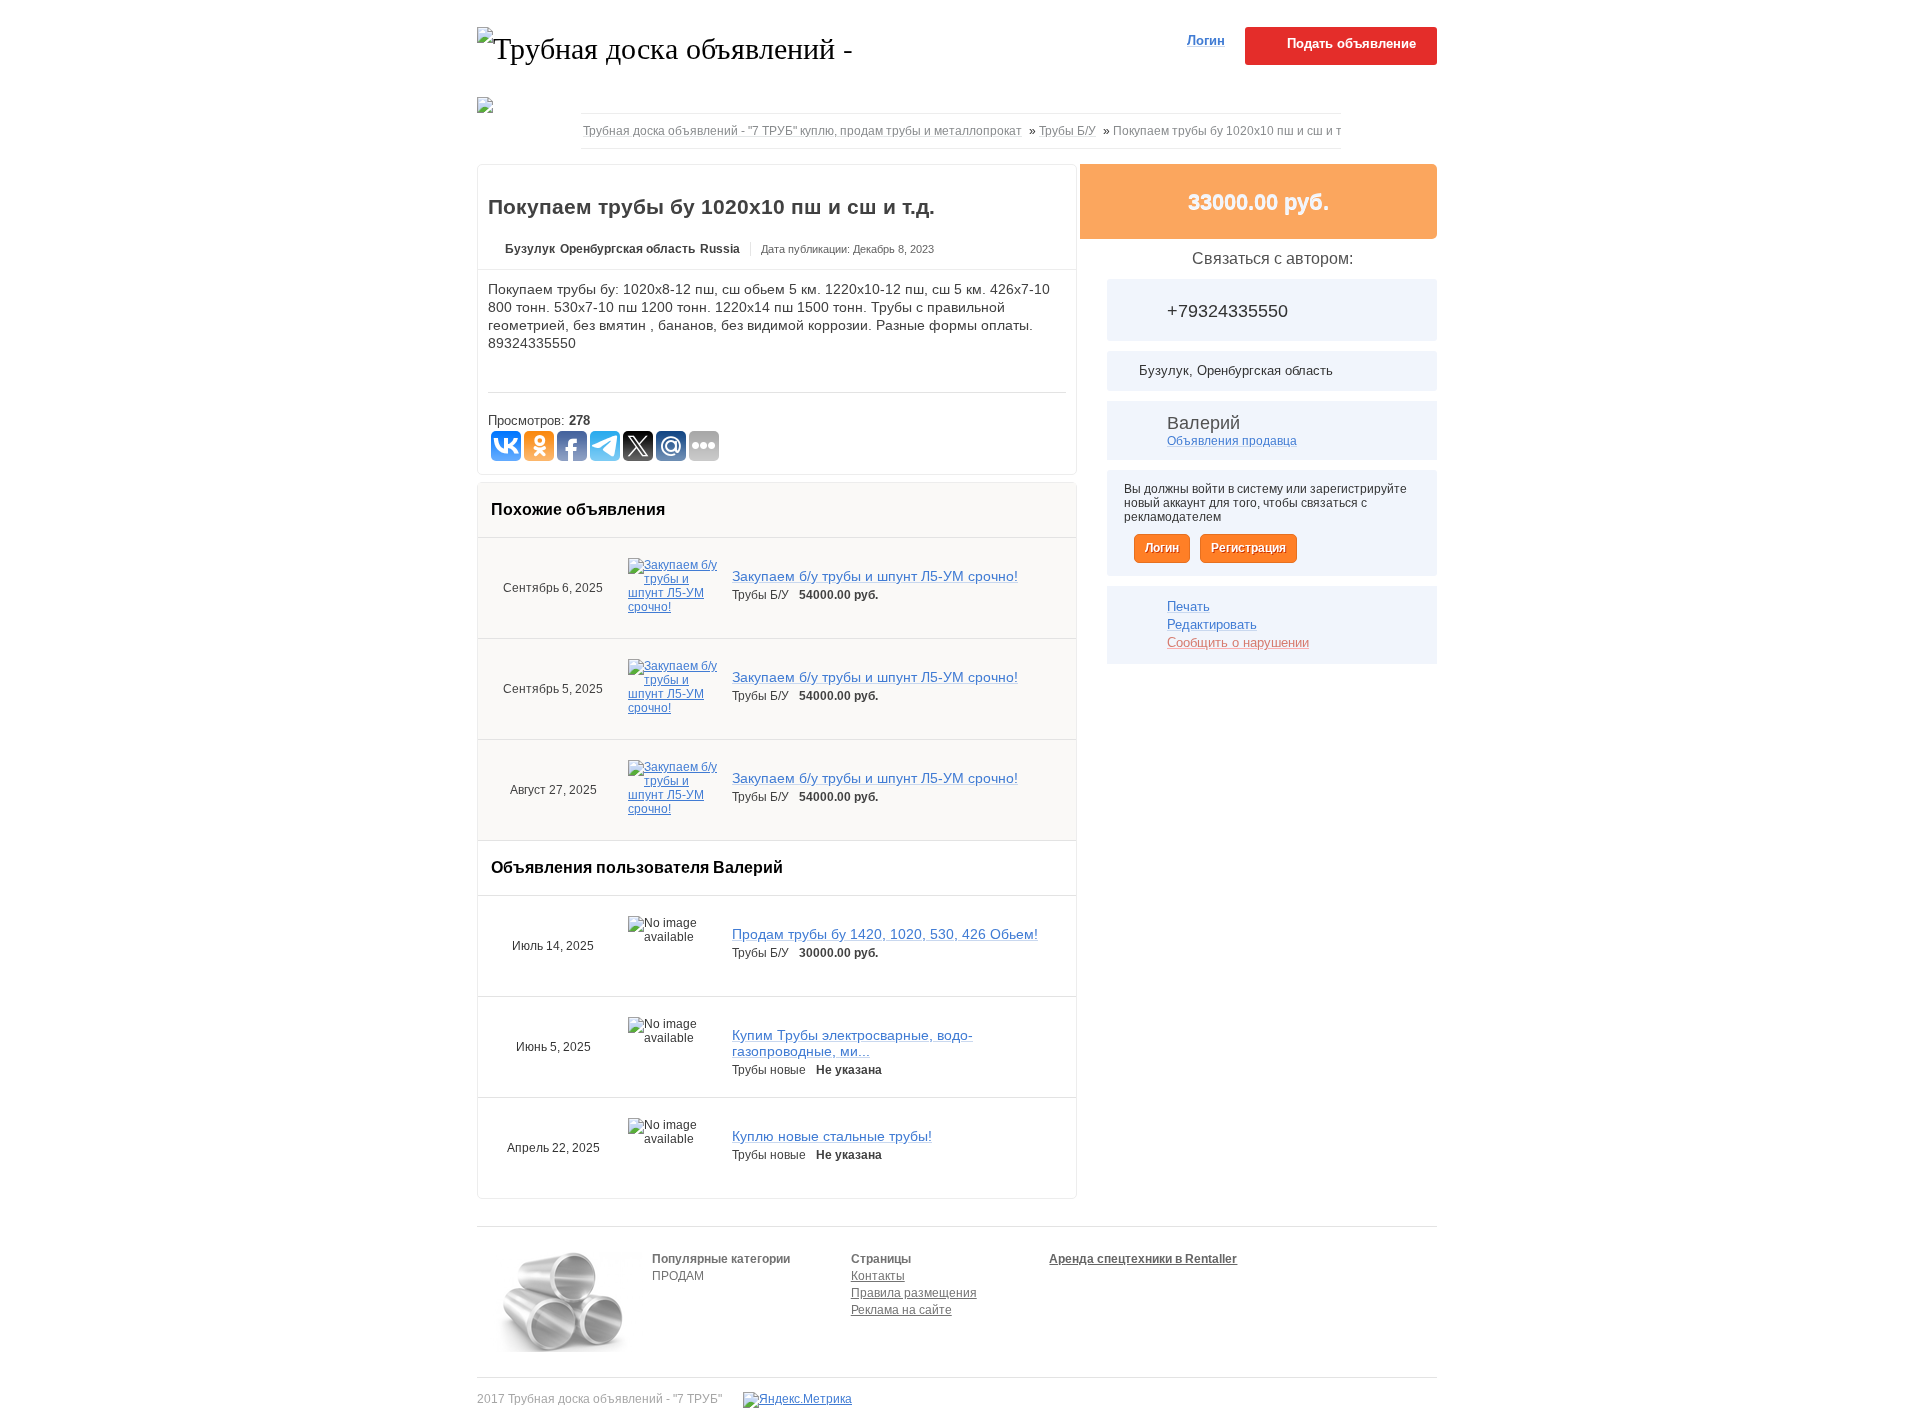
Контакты (878, 1276)
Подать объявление (1351, 43)
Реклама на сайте (901, 1310)
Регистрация (1248, 548)
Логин (1162, 548)
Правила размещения (914, 1293)
